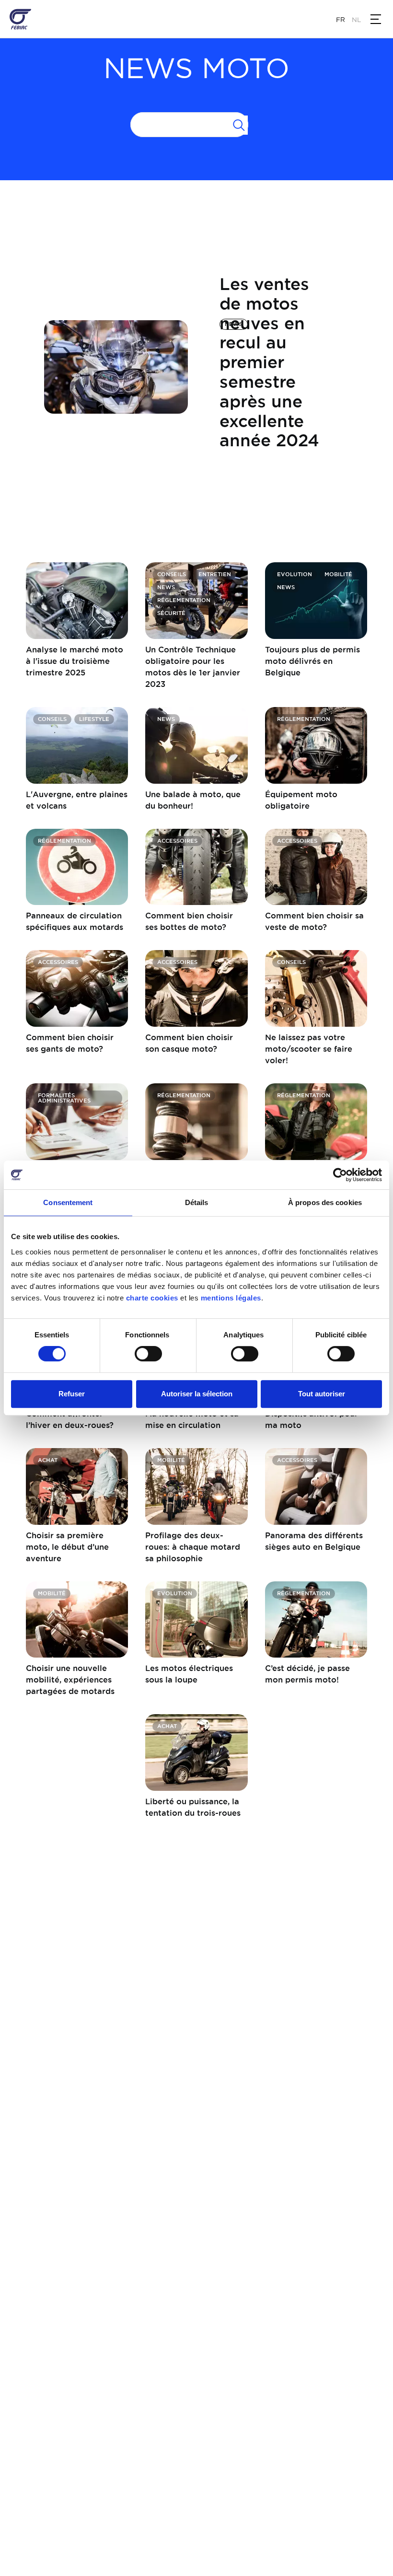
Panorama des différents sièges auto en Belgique (314, 1541)
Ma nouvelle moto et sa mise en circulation (192, 1419)
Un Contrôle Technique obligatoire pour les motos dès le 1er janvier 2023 (193, 667)
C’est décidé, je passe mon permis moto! (307, 1674)
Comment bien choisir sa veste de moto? (314, 921)
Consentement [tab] (68, 1202)
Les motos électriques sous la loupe (189, 1674)
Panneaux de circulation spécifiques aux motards (75, 921)
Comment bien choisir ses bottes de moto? (189, 921)
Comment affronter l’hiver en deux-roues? (70, 1419)
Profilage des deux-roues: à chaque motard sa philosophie (193, 1547)
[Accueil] (20, 19)
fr (341, 20)
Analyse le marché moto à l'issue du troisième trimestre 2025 (75, 661)
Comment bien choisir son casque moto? (189, 1043)
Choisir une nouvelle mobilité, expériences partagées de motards (70, 1680)
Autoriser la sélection (197, 1394)
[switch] (148, 1354)
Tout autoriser (322, 1394)
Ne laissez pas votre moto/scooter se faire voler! (309, 1049)
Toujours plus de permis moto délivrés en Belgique (312, 661)
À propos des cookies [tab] (325, 1202)
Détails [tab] (197, 1202)
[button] (376, 19)
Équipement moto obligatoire (301, 800)
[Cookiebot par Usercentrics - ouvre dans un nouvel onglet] (340, 1175)
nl (356, 20)
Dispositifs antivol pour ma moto (312, 1419)
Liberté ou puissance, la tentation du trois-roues (193, 1807)
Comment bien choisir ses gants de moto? (70, 1043)
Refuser (72, 1394)
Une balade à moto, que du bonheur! (193, 800)
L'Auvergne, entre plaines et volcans (77, 800)
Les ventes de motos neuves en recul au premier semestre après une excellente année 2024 (269, 362)
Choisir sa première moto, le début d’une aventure (67, 1547)
